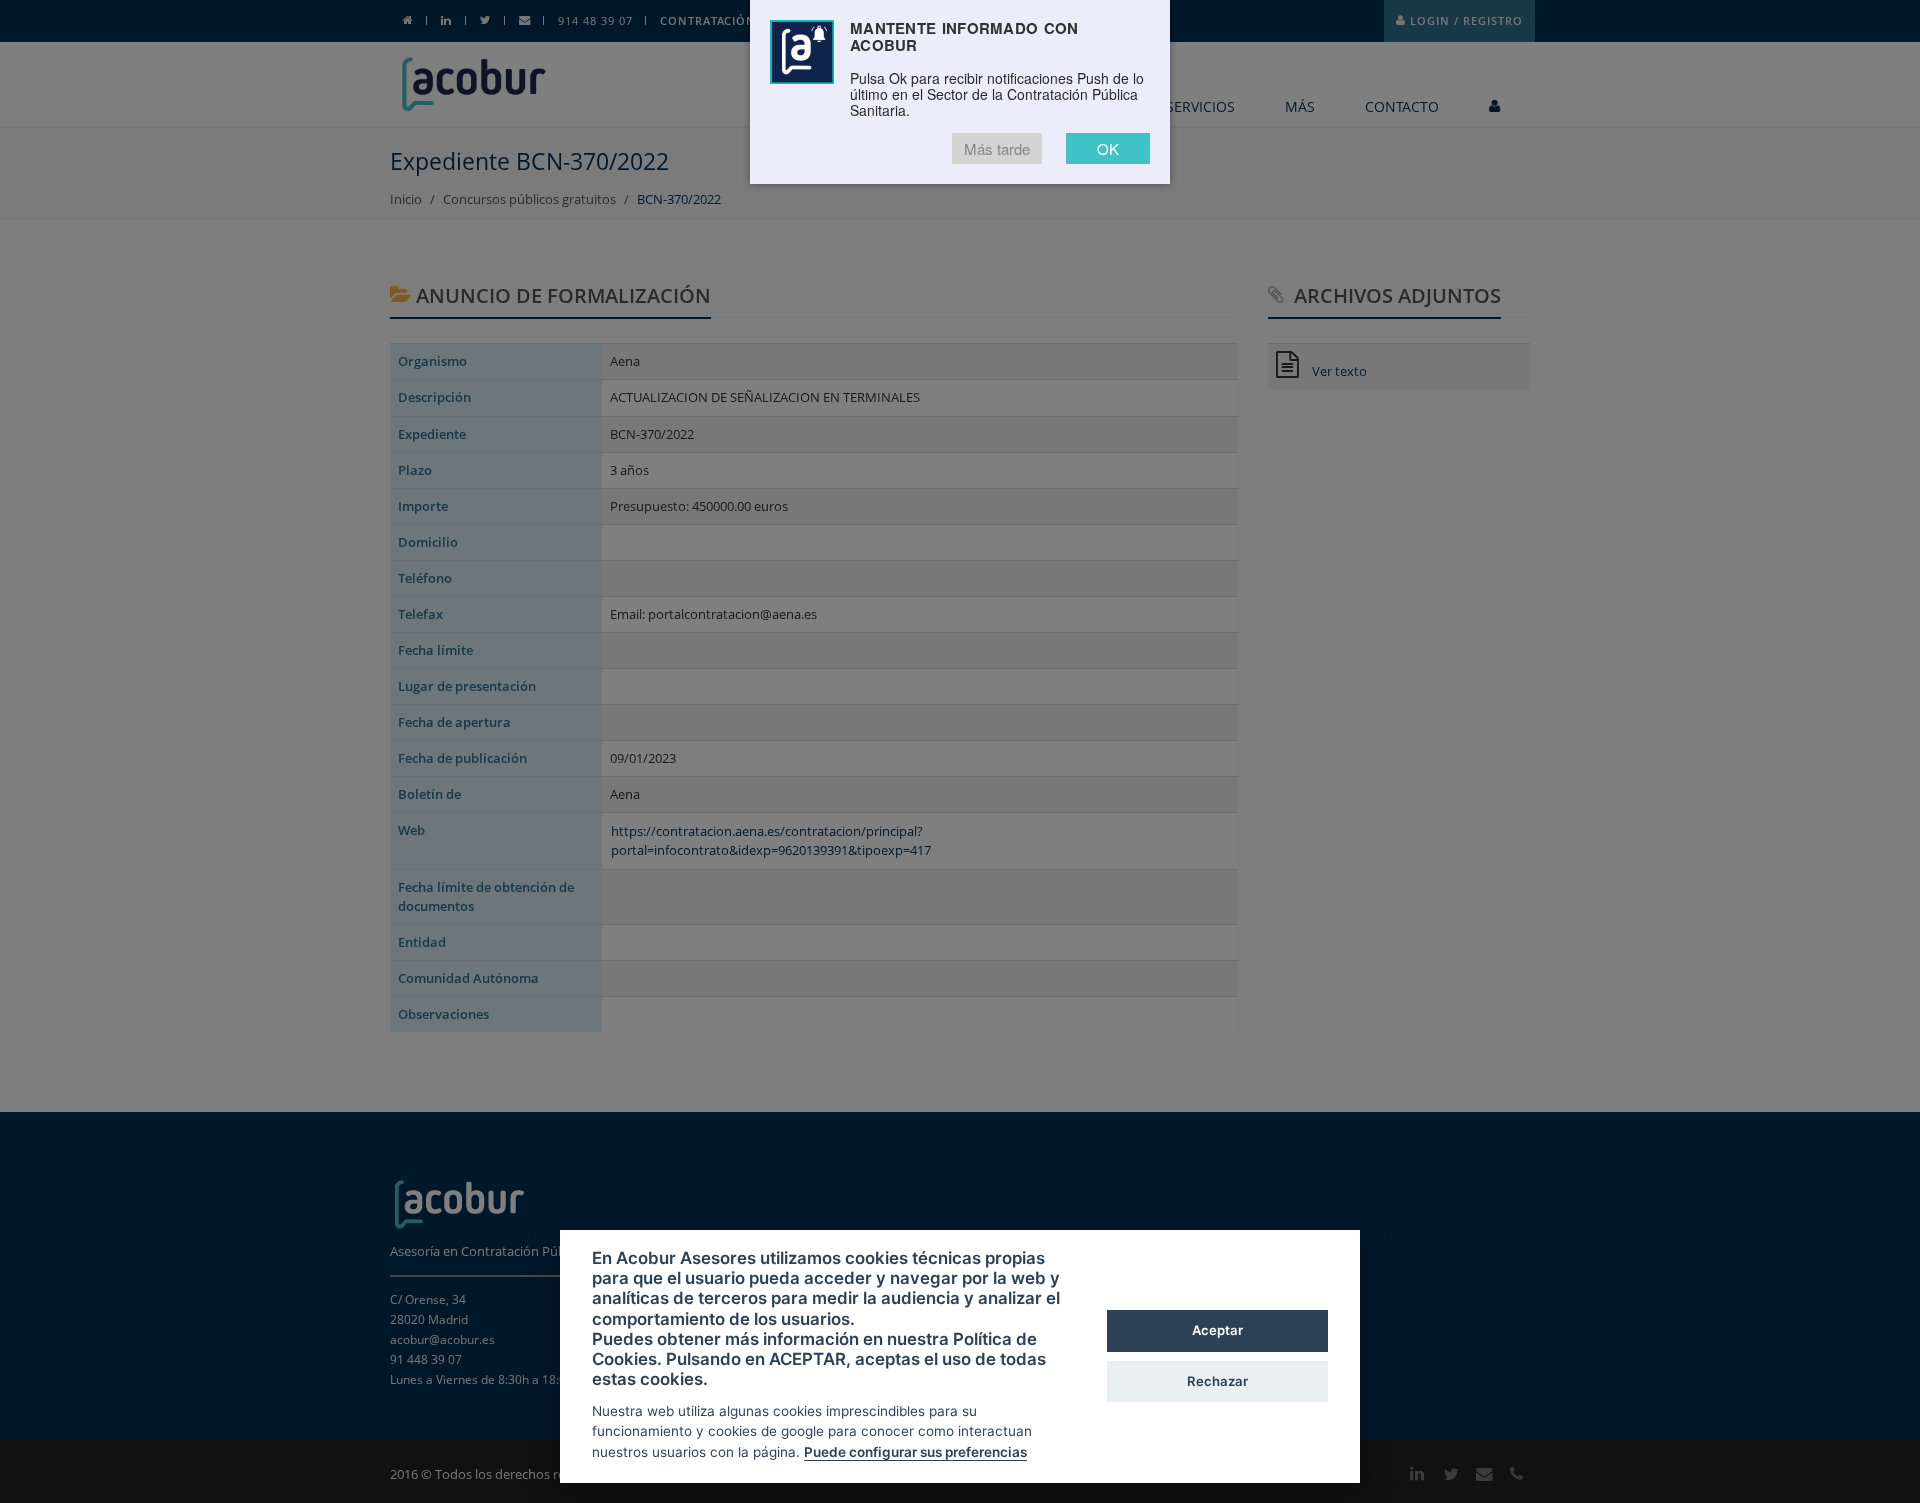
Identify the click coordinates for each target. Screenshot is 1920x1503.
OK (1108, 148)
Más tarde (997, 148)
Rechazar (1217, 1381)
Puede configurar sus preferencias (915, 1452)
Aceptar (1217, 1330)
